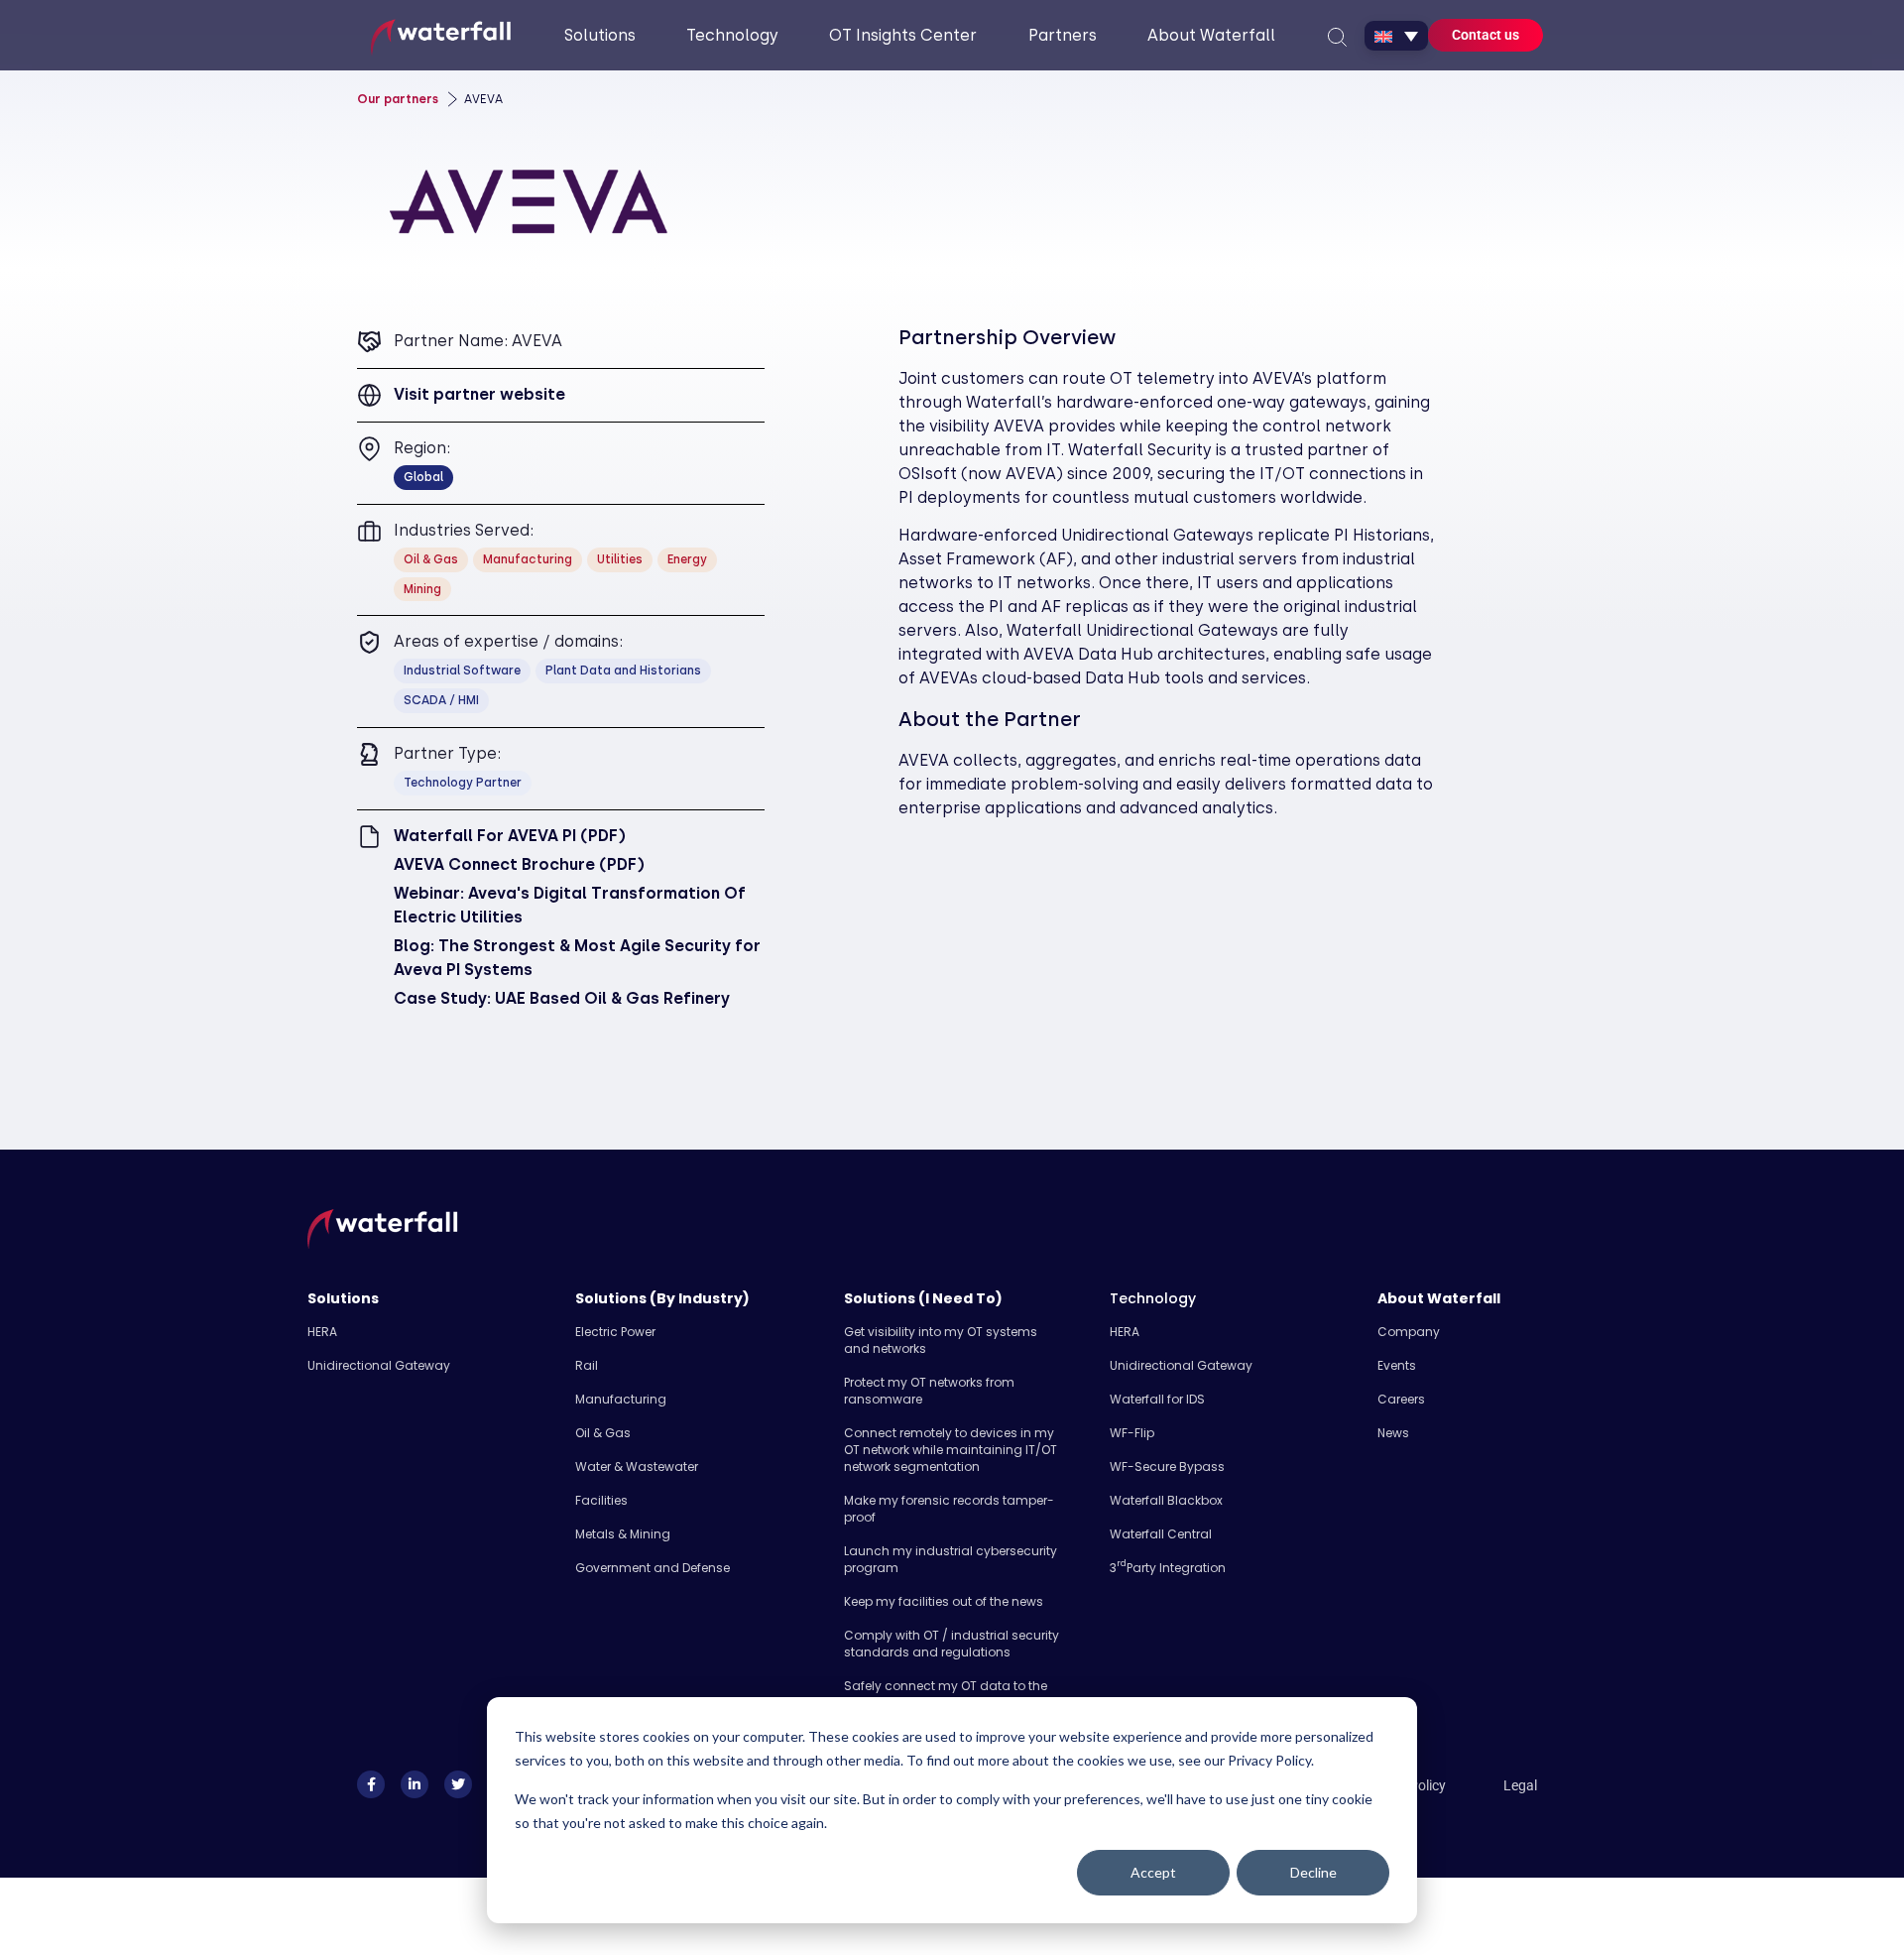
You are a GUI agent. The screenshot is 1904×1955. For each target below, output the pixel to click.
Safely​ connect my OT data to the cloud (946, 1694)
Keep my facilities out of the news (944, 1601)
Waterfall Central (1161, 1534)
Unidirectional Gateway (379, 1365)
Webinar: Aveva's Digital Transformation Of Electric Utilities (570, 905)
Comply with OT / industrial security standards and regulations (952, 1644)
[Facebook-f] (371, 1784)
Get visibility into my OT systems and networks (941, 1340)
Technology (1153, 1298)
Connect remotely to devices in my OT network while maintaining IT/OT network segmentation (951, 1450)
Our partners (398, 99)
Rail (587, 1365)
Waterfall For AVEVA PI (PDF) (510, 836)
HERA (322, 1332)
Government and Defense (653, 1568)
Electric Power (615, 1332)
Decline (1313, 1872)
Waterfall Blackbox (1166, 1500)
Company (1409, 1332)
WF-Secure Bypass (1167, 1466)
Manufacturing (621, 1399)
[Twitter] (458, 1784)
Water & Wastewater (637, 1466)
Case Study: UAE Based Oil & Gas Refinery (562, 998)
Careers (1401, 1399)
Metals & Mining (623, 1534)
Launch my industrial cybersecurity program (951, 1559)
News (1393, 1433)
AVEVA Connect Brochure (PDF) (519, 864)
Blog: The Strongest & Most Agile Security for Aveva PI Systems (577, 958)
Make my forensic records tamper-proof (949, 1509)
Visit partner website (479, 394)
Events (1397, 1365)
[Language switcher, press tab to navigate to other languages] (1396, 36)
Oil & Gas (603, 1433)
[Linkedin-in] (415, 1784)
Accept (1153, 1872)
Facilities (601, 1500)
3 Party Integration (1168, 1568)
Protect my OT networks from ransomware (929, 1391)
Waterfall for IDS (1157, 1399)
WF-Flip (1132, 1433)
